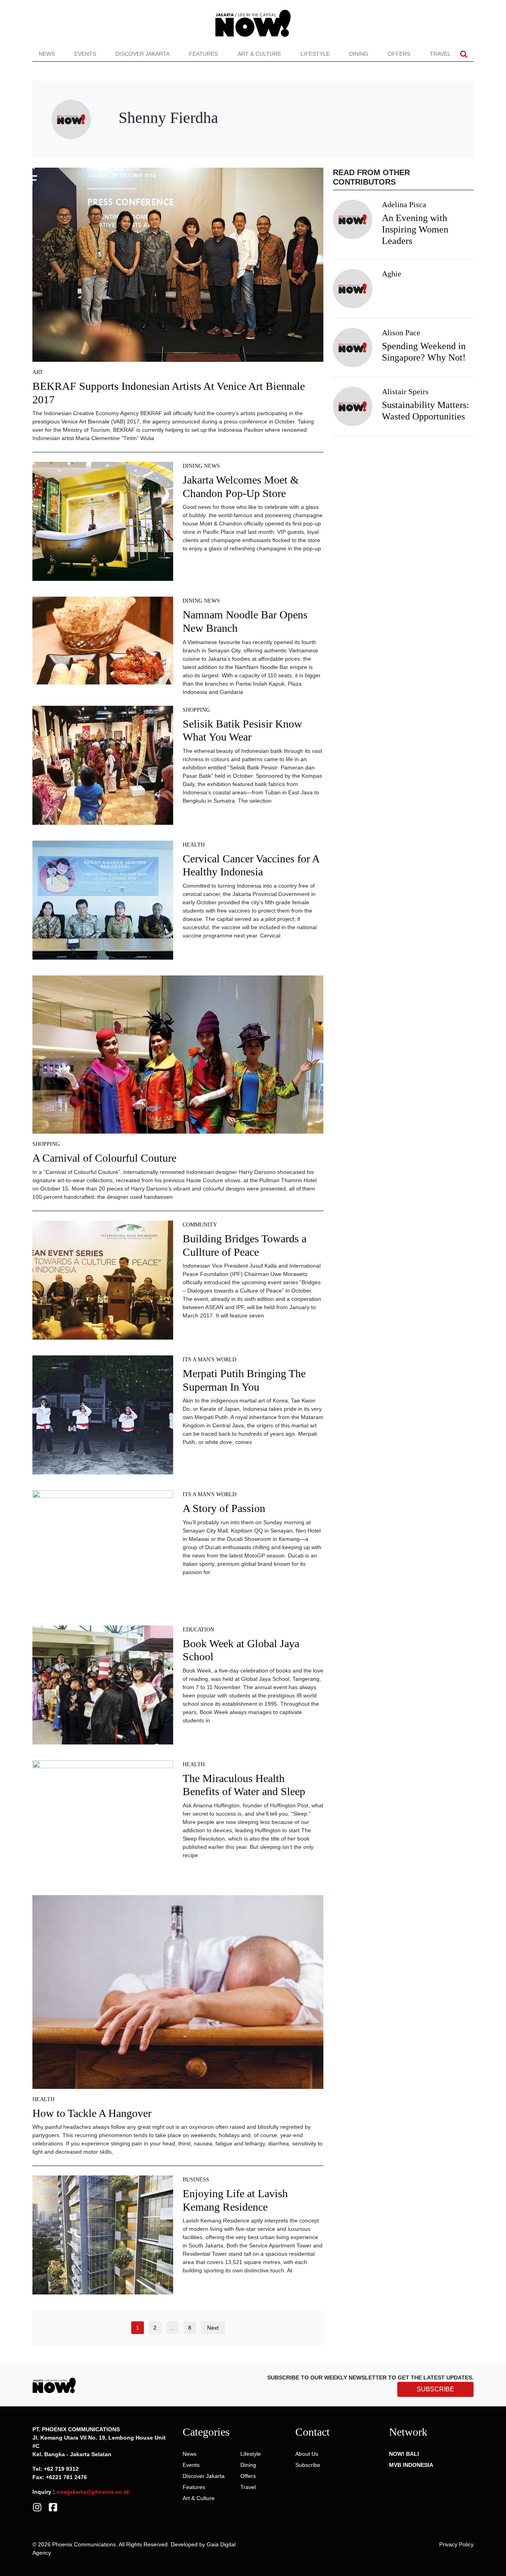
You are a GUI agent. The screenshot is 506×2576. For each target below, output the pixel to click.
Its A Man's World (210, 1360)
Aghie (392, 274)
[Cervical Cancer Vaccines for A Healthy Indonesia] (103, 903)
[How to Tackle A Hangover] (178, 1995)
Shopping (196, 710)
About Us (307, 2454)
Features (203, 54)
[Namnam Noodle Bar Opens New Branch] (103, 643)
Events (85, 54)
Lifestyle (315, 54)
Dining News (201, 466)
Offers (399, 54)
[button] (464, 54)
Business (196, 2180)
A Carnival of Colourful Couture (104, 1158)
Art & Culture (259, 54)
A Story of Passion (224, 1508)
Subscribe (308, 2465)
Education (198, 1630)
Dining (359, 54)
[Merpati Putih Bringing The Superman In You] (103, 1418)
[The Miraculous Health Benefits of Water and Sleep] (103, 1822)
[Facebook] (53, 2507)
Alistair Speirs (405, 391)
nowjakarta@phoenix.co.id (93, 2492)
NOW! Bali (404, 2454)
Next (213, 2328)
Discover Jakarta (143, 54)
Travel (440, 54)
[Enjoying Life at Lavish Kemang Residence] (103, 2238)
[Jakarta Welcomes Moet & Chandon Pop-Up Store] (103, 524)
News (47, 54)
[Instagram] (37, 2507)
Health (194, 845)
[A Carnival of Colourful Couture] (178, 1057)
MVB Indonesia (411, 2465)
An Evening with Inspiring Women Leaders (415, 229)
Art (38, 372)
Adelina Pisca (404, 204)
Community (200, 1225)
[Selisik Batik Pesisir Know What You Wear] (103, 768)
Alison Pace (401, 333)
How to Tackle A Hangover (92, 2113)
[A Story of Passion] (103, 1553)
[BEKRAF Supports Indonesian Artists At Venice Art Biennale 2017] (178, 267)
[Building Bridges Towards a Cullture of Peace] (103, 1283)
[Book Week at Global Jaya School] (103, 1688)
